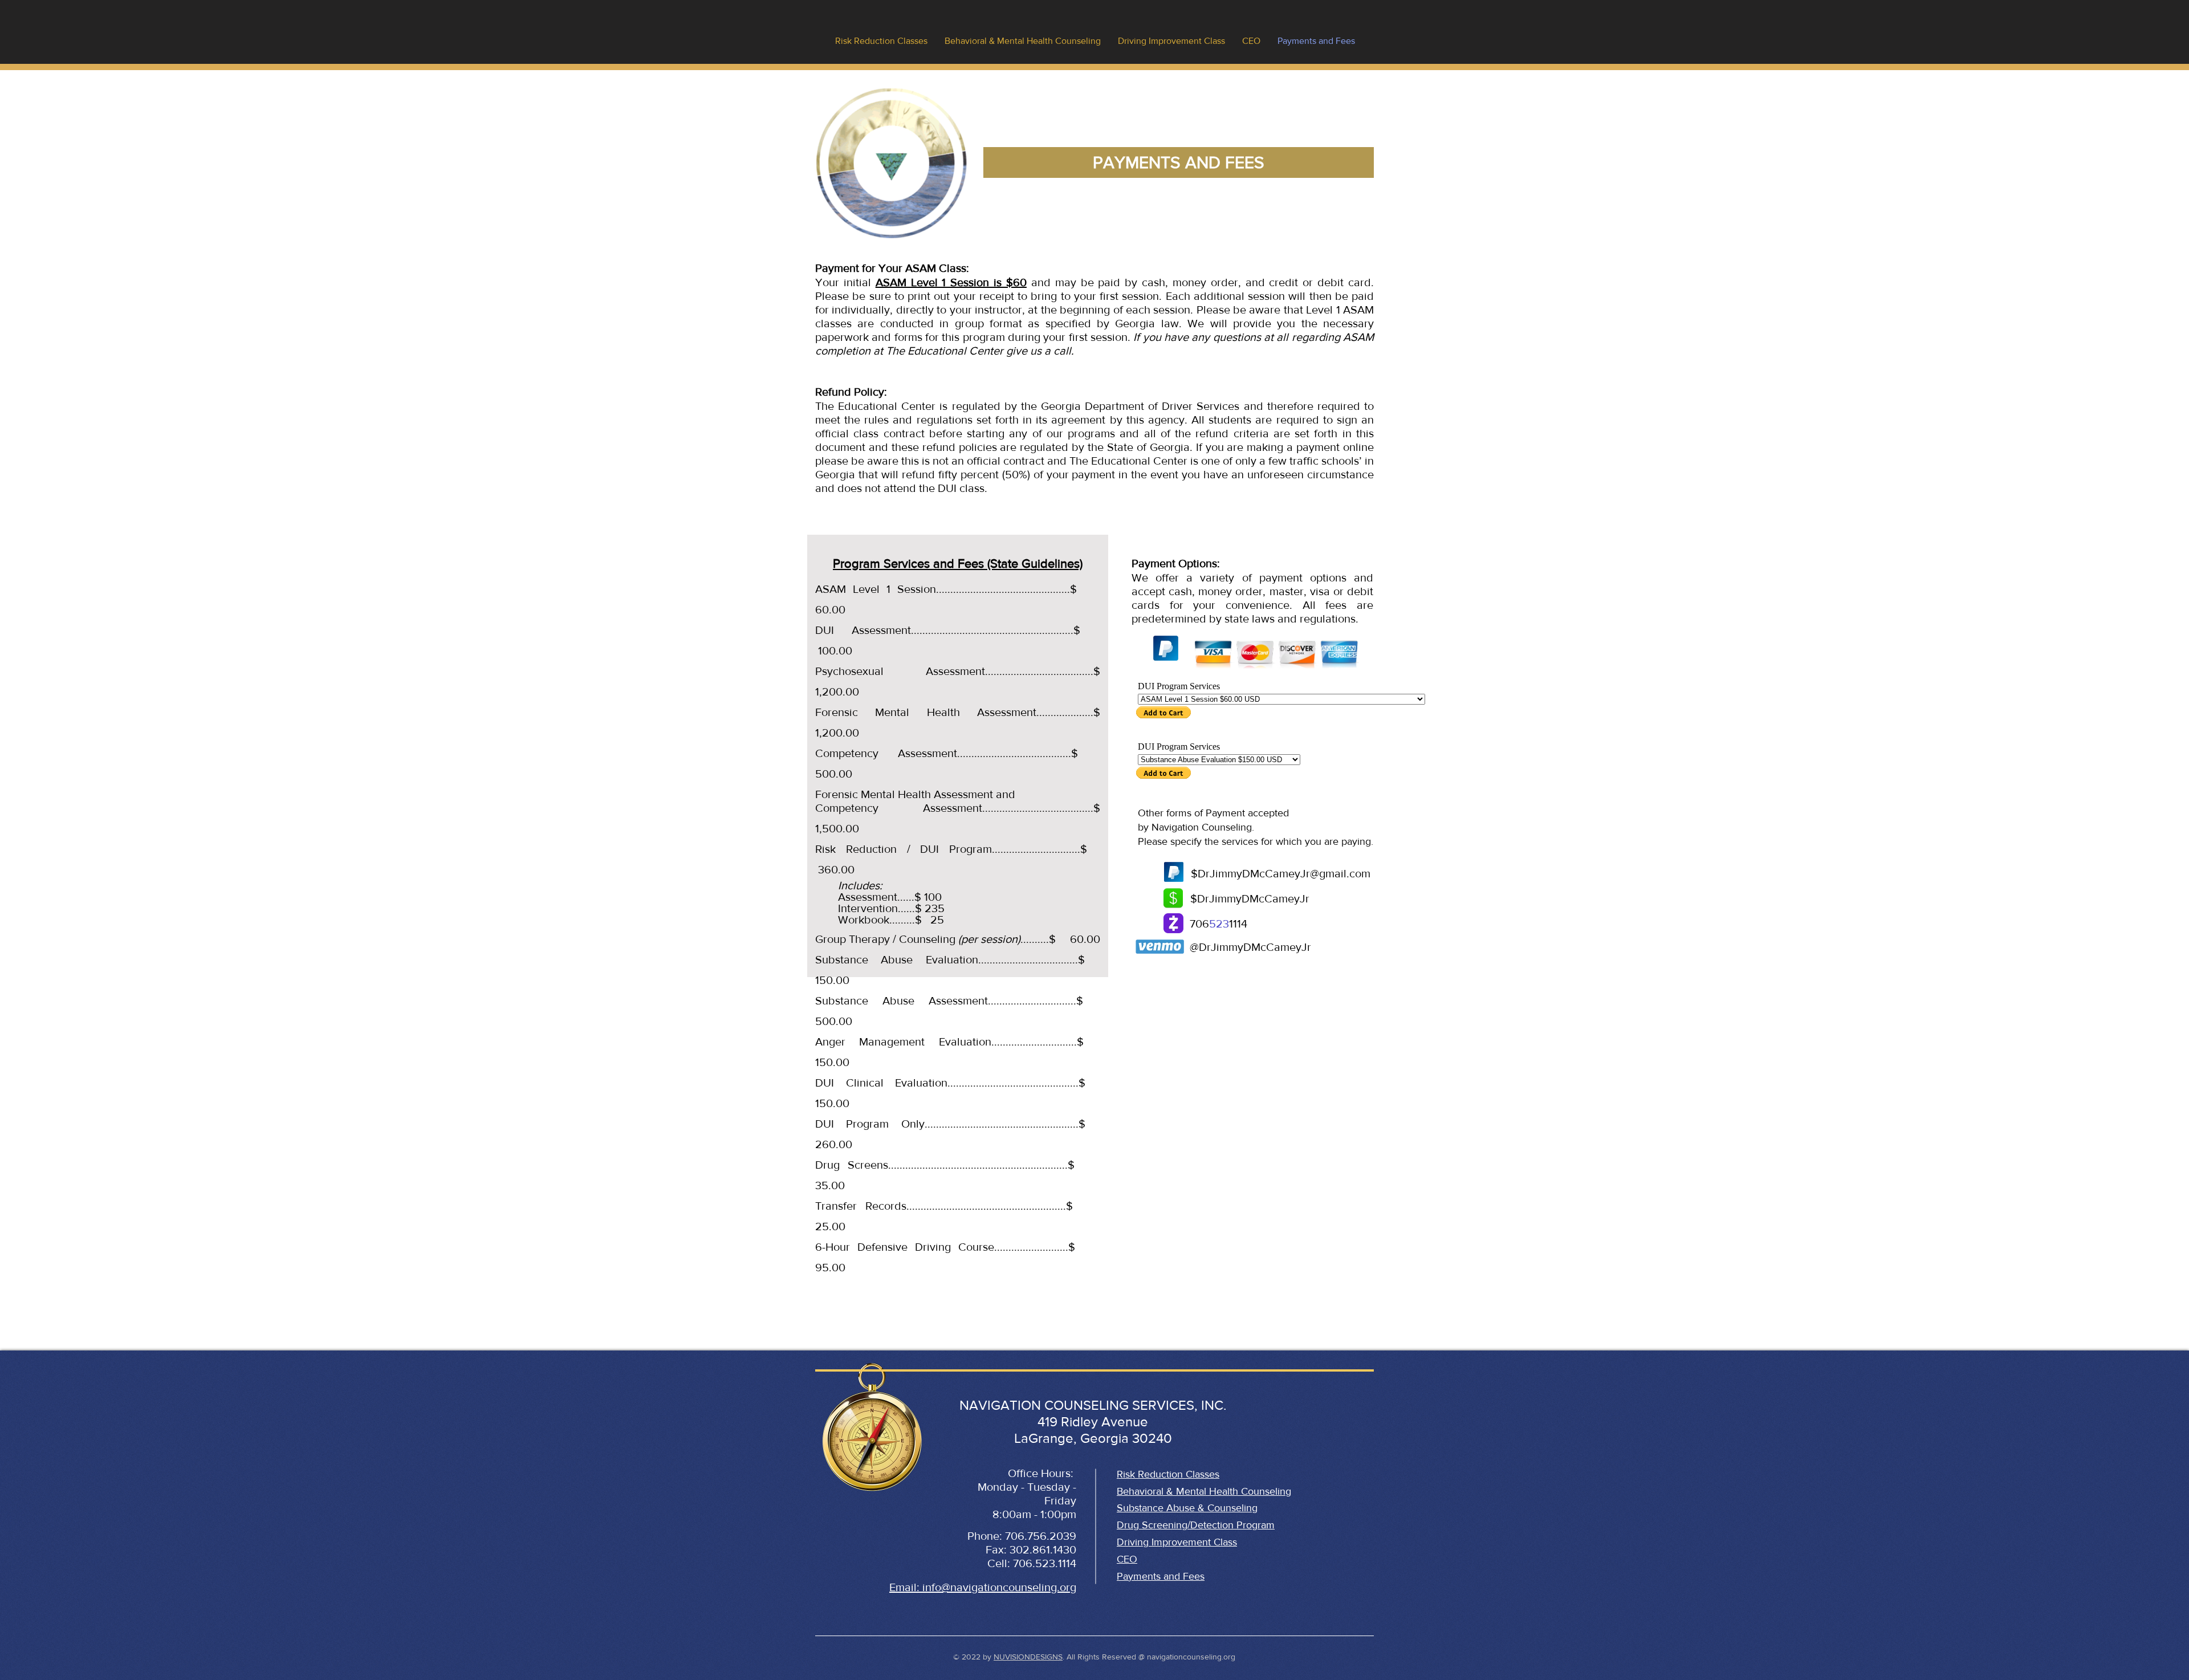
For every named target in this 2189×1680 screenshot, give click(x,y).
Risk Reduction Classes (1168, 1474)
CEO (1127, 1559)
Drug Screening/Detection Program (1196, 1525)
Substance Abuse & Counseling (1187, 1508)
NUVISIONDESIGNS (1028, 1657)
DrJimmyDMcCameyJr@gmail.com (1284, 873)
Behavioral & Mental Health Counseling (1204, 1491)
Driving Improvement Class (1177, 1542)
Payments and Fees (1161, 1576)
